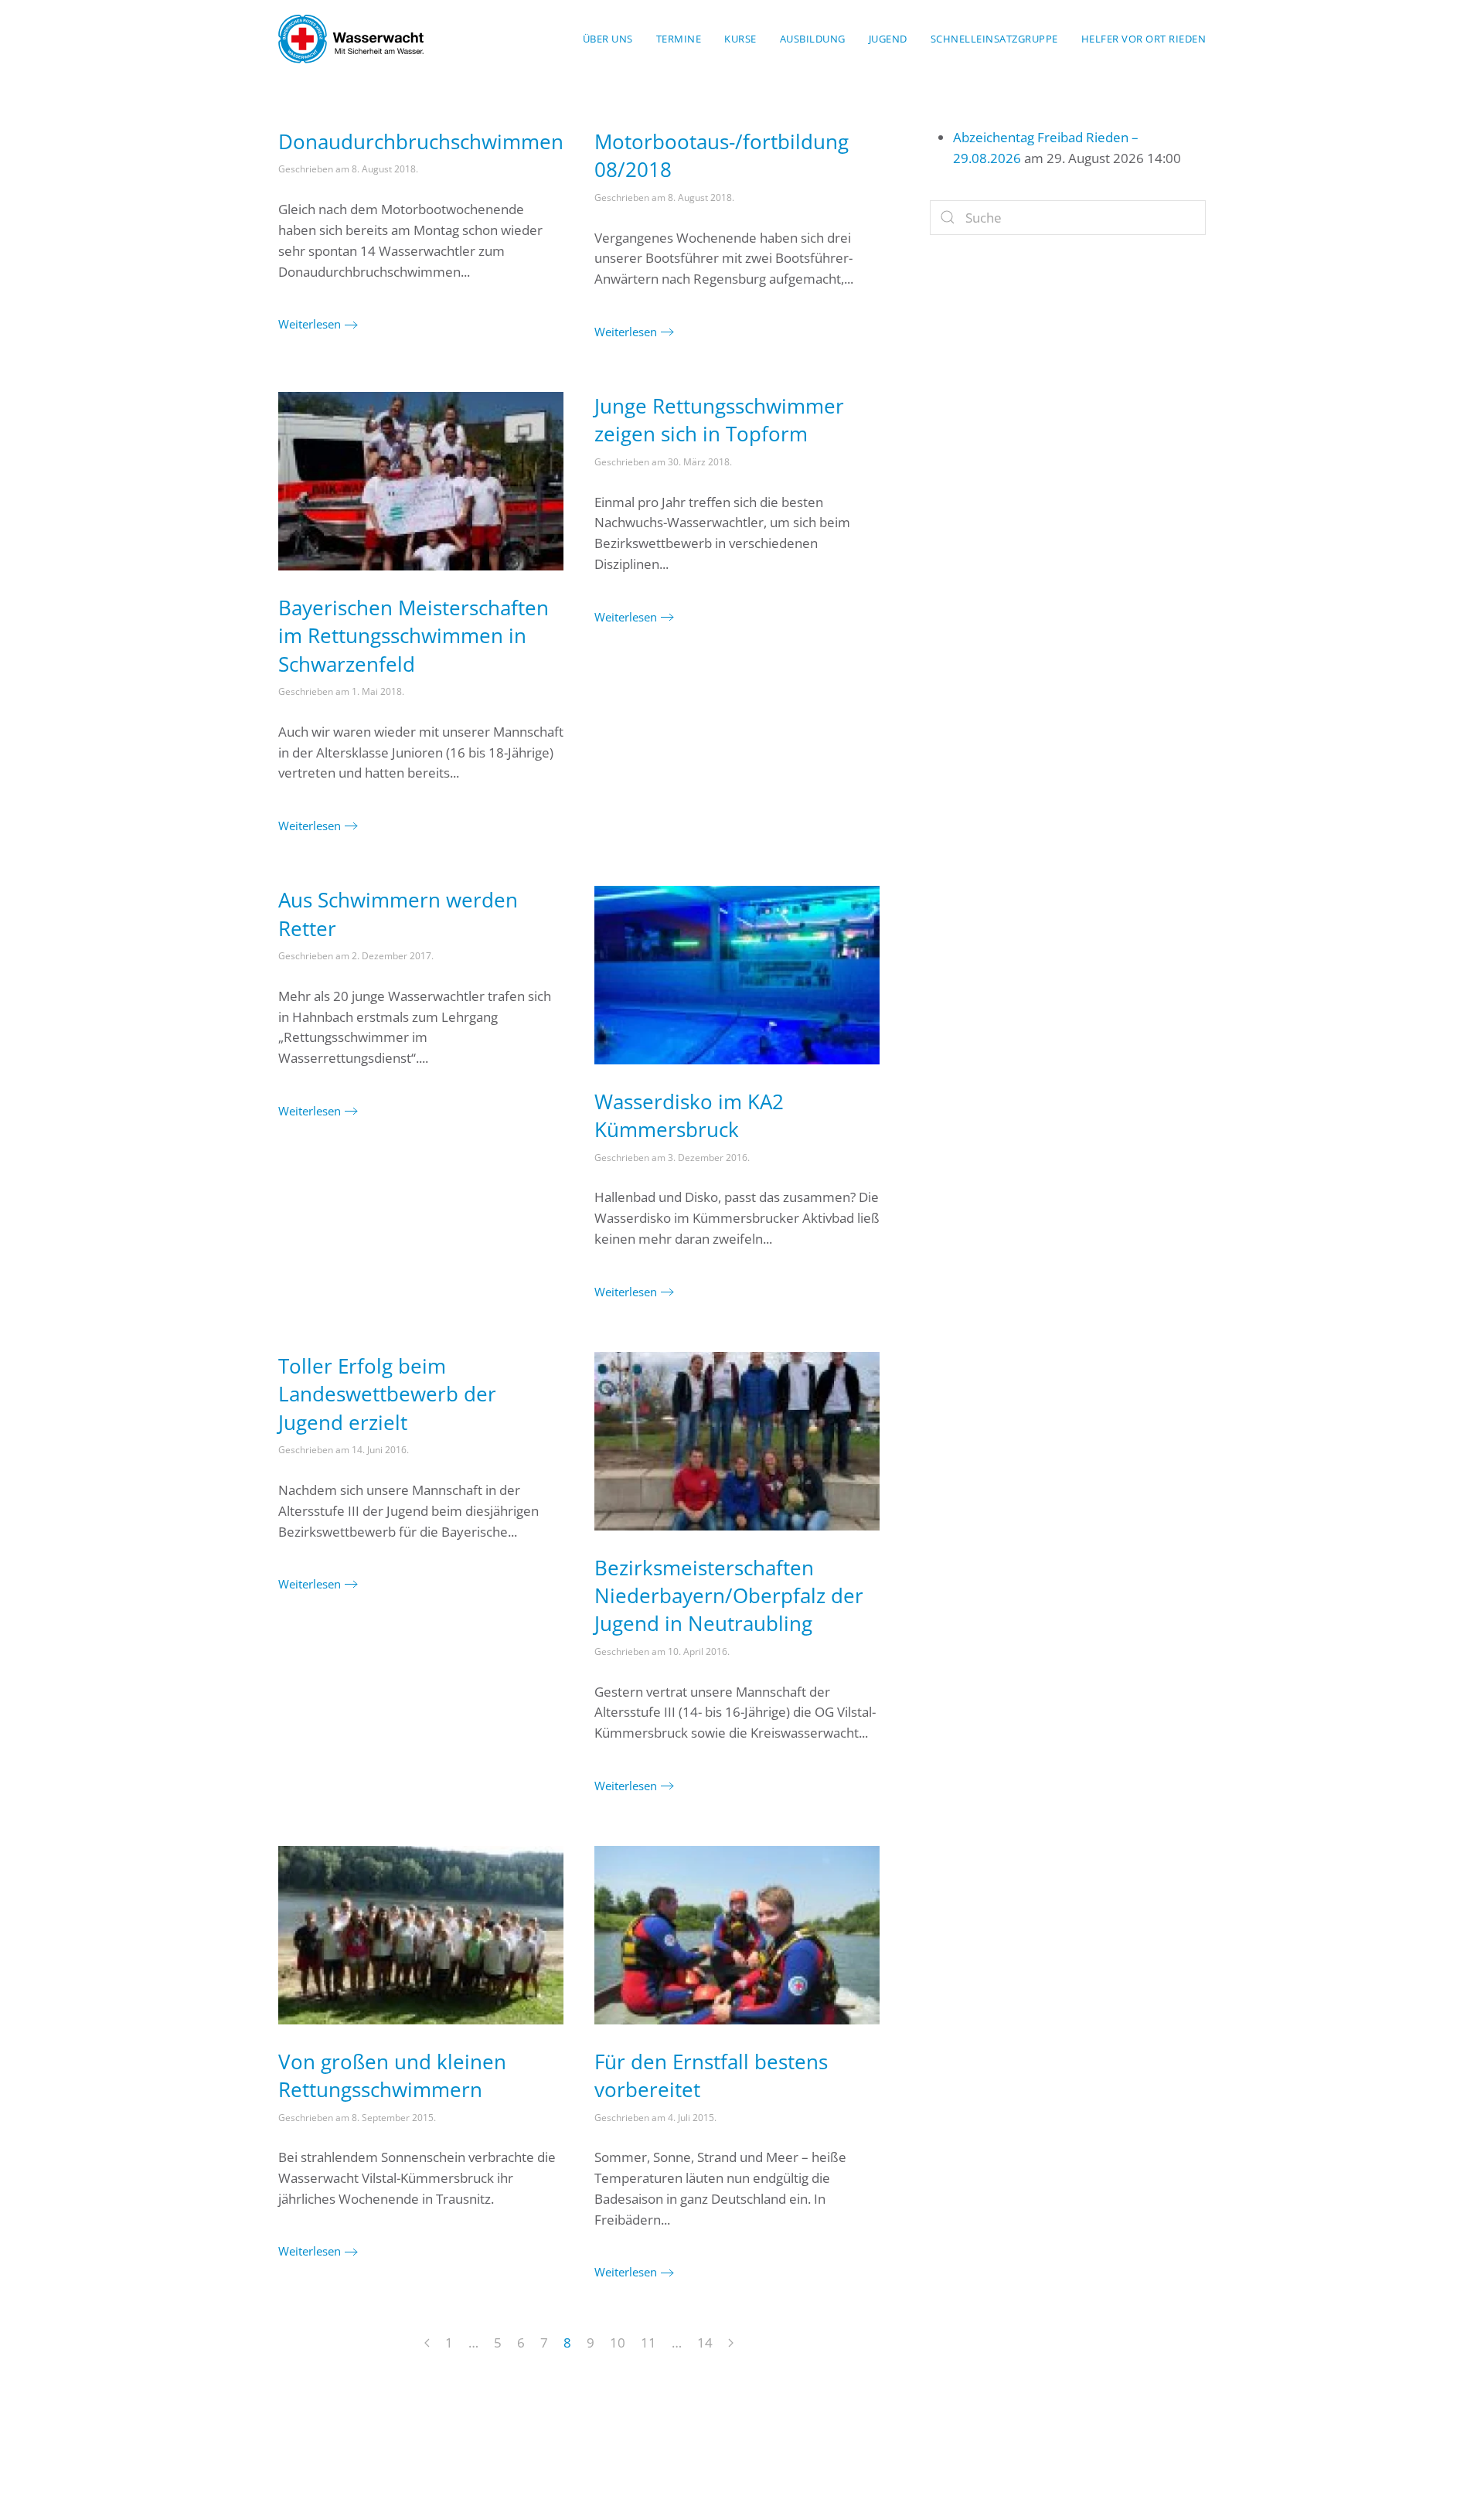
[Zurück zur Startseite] (351, 39)
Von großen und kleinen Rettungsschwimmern (392, 2075)
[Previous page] (427, 2344)
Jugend (888, 39)
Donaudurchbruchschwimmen (421, 141)
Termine (679, 39)
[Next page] (731, 2344)
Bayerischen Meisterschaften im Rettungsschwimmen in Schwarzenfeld (414, 636)
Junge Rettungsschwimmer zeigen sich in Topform (719, 420)
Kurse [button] (740, 39)
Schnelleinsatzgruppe (994, 39)
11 (648, 2343)
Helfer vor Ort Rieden (1144, 39)
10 (618, 2343)
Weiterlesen (310, 324)
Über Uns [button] (608, 39)
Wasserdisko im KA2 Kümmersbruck (689, 1115)
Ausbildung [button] (813, 39)
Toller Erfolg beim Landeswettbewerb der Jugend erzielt (387, 1394)
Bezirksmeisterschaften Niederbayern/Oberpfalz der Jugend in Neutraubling (729, 1596)
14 (705, 2343)
